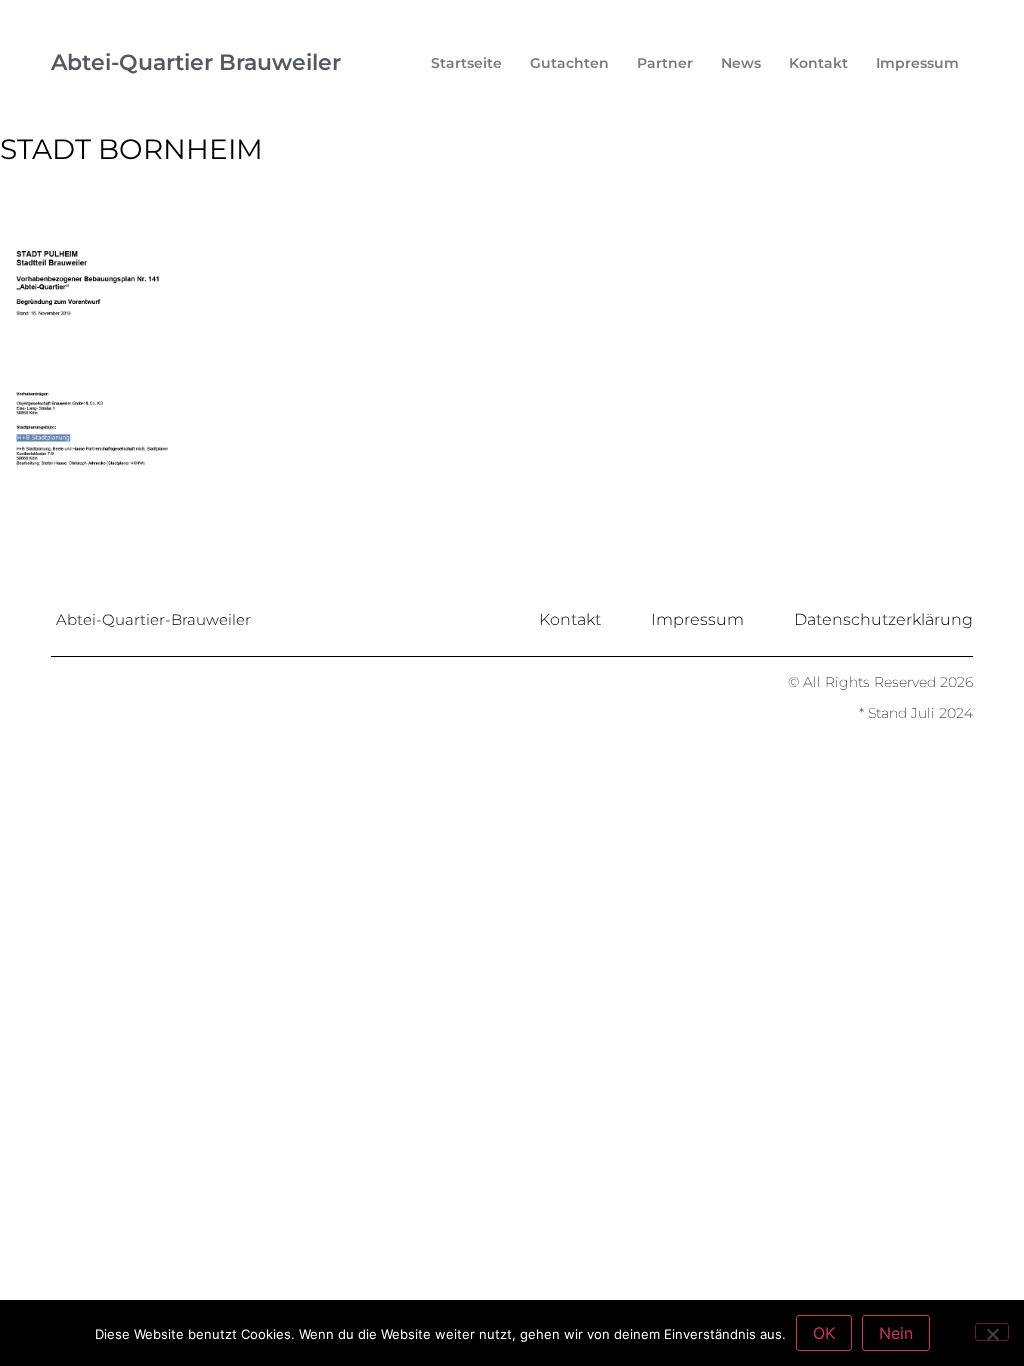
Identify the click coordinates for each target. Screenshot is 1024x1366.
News (741, 63)
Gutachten (569, 63)
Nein (896, 1333)
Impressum (917, 63)
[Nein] (992, 1332)
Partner (665, 63)
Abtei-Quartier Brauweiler (196, 62)
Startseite (466, 63)
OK (824, 1333)
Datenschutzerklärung (883, 619)
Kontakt (818, 63)
